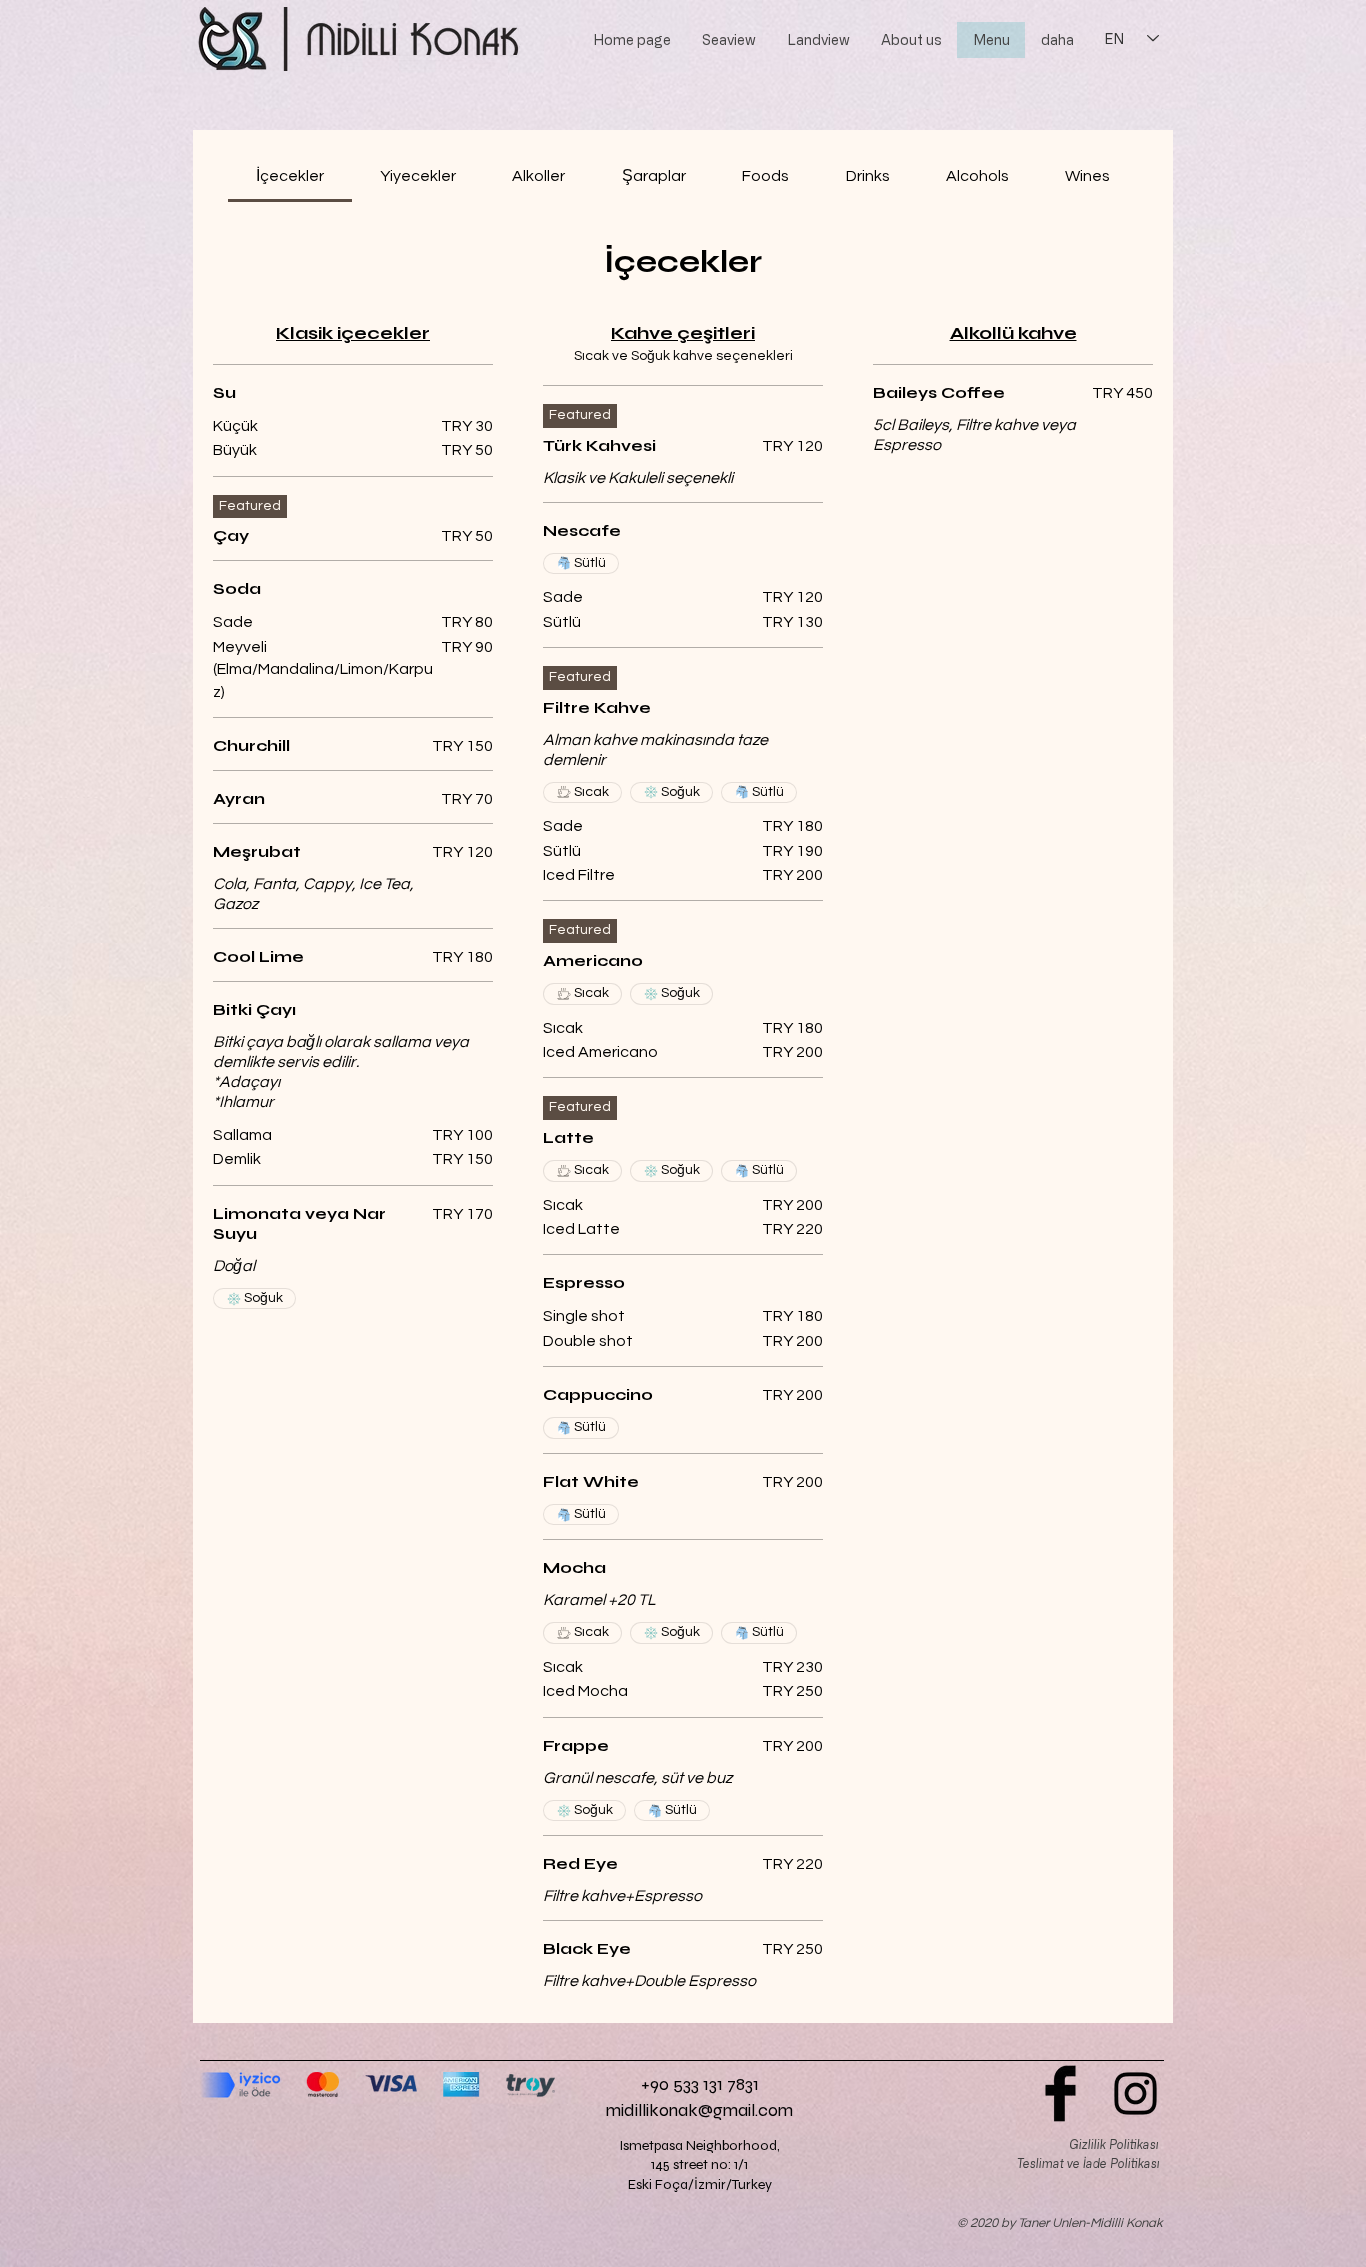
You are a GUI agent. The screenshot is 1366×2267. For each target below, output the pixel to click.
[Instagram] (1135, 2093)
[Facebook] (1060, 2093)
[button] (728, 40)
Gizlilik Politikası (1114, 2144)
